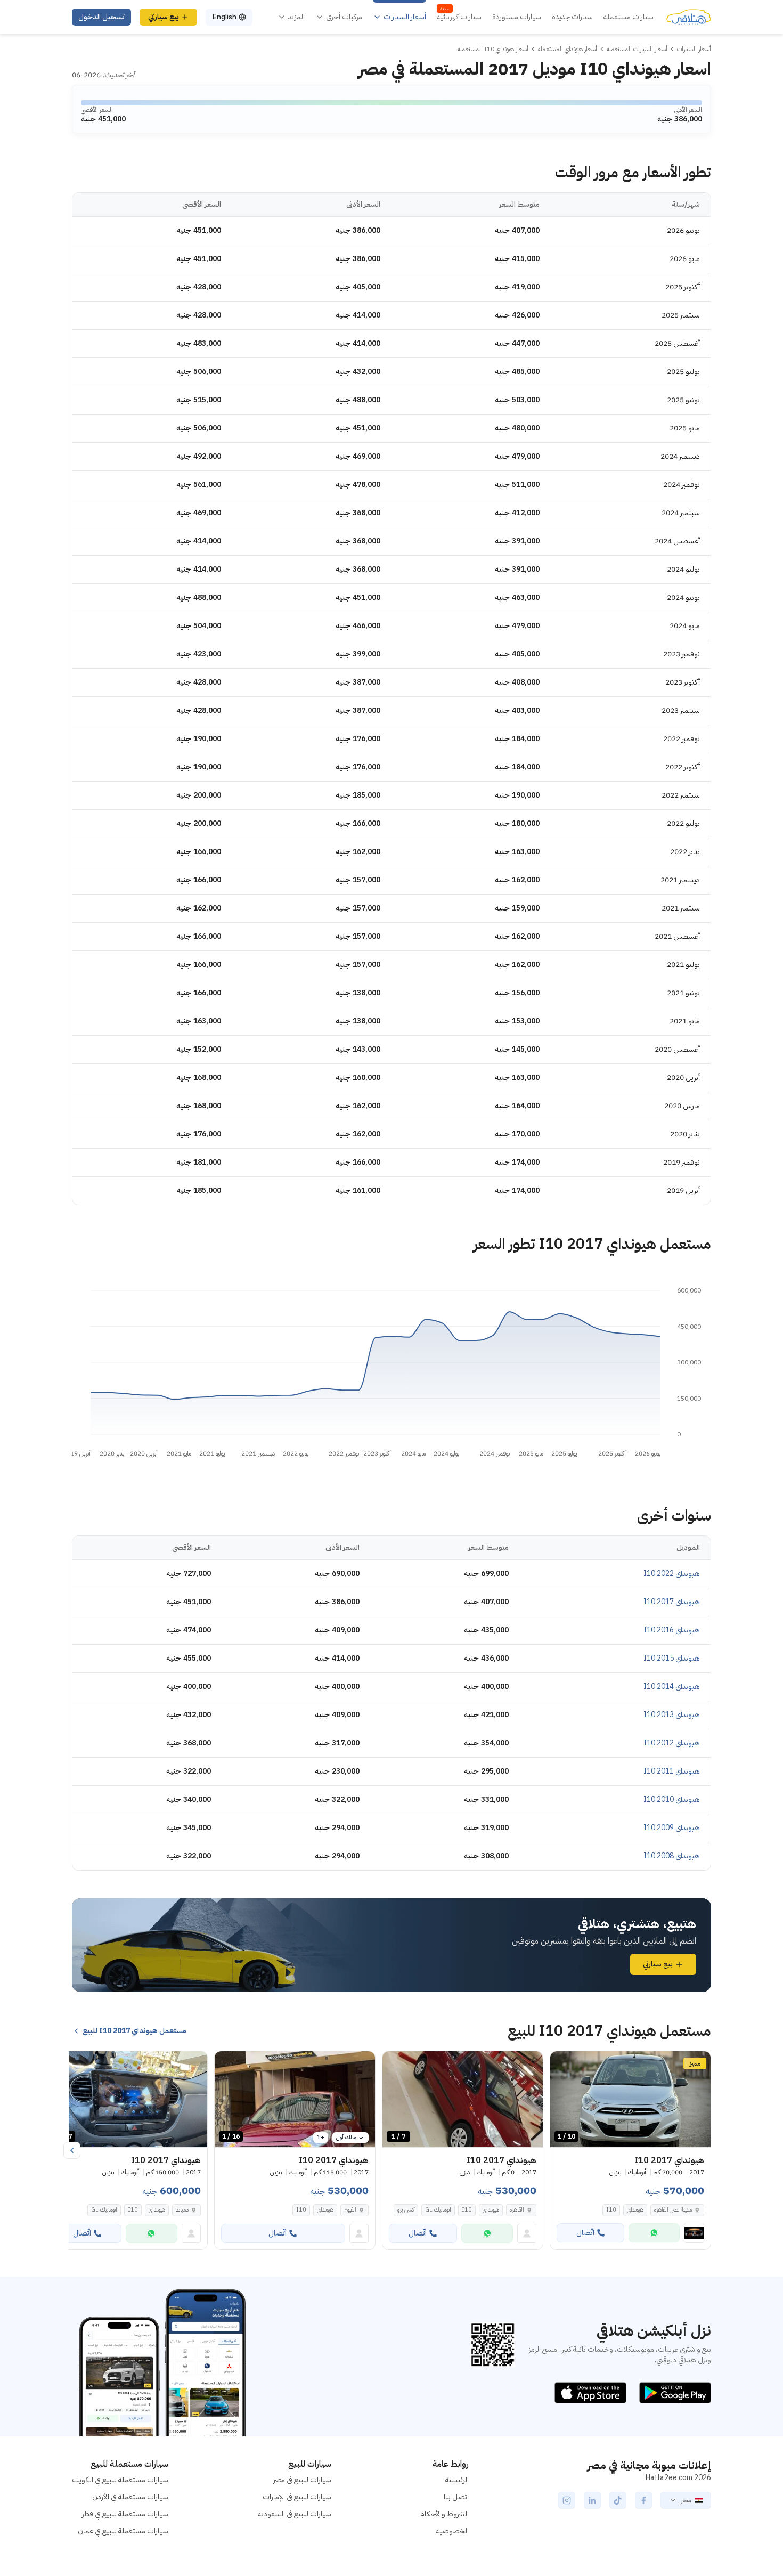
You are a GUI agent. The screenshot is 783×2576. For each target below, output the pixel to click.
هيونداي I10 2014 (672, 1687)
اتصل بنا (456, 2497)
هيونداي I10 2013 (672, 1715)
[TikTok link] (618, 2500)
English (224, 17)
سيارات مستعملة (629, 17)
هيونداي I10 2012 (672, 1743)
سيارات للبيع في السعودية (295, 2514)
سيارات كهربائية (459, 17)
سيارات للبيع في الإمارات (297, 2497)
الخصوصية (452, 2531)
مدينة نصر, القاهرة (673, 2210)
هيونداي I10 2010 (672, 1799)
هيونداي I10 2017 (672, 1602)
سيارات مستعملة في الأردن (130, 2497)
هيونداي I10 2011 (672, 1771)
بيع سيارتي (164, 17)
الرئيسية (457, 2480)
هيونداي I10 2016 (672, 1630)
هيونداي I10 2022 (672, 1574)
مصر (686, 2500)
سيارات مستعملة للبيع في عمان (123, 2531)
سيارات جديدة (572, 17)
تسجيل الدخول (101, 17)
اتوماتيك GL (438, 2210)
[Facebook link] (643, 2500)
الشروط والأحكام (444, 2514)
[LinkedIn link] (592, 2500)
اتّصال (585, 2233)
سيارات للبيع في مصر (302, 2480)
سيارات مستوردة (517, 17)
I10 (611, 2210)
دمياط (182, 2210)
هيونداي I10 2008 (672, 1856)
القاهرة (517, 2210)
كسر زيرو (406, 2210)
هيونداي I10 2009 (672, 1828)
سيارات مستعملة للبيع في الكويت (120, 2480)
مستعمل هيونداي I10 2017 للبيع (134, 2031)
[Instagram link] (567, 2500)
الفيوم (350, 2210)
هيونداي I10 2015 (672, 1658)
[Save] (563, 2064)
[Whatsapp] (654, 2233)
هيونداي (635, 2210)
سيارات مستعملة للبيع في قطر (125, 2514)
